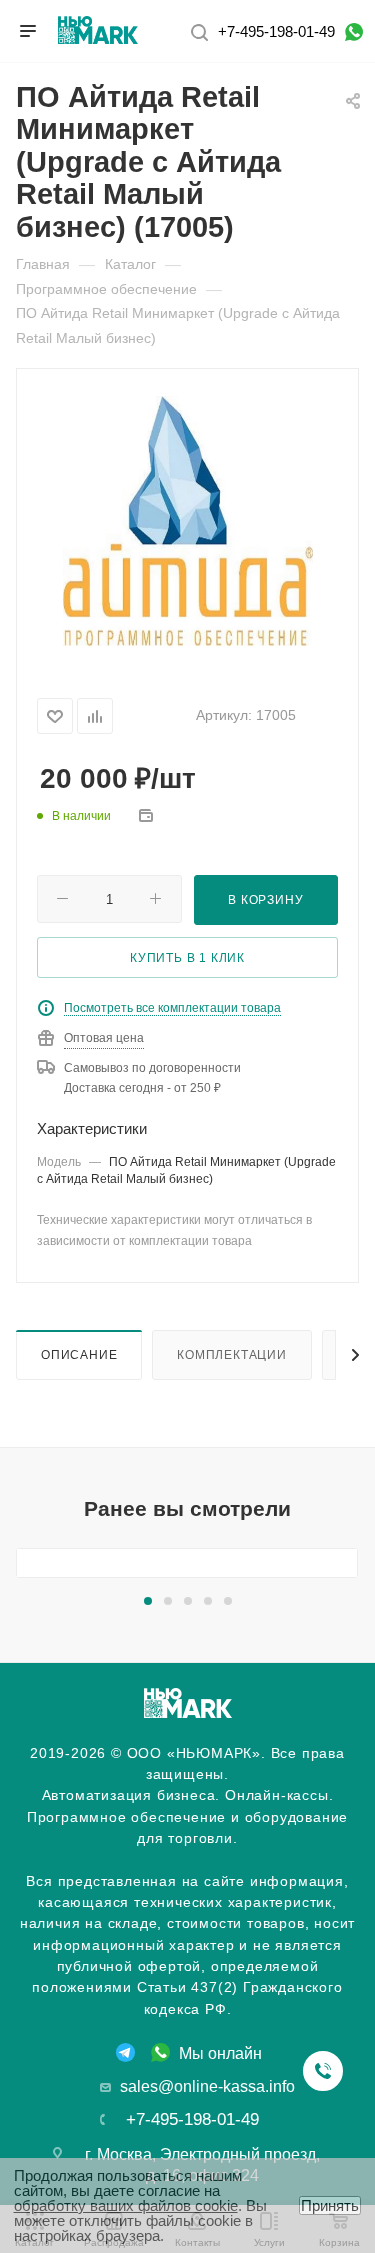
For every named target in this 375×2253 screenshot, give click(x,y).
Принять (330, 2205)
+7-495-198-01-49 (276, 31)
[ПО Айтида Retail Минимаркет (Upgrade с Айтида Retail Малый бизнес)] (188, 519)
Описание (79, 1354)
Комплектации (232, 1354)
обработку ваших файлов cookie (126, 2205)
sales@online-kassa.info (207, 2086)
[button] (148, 1601)
